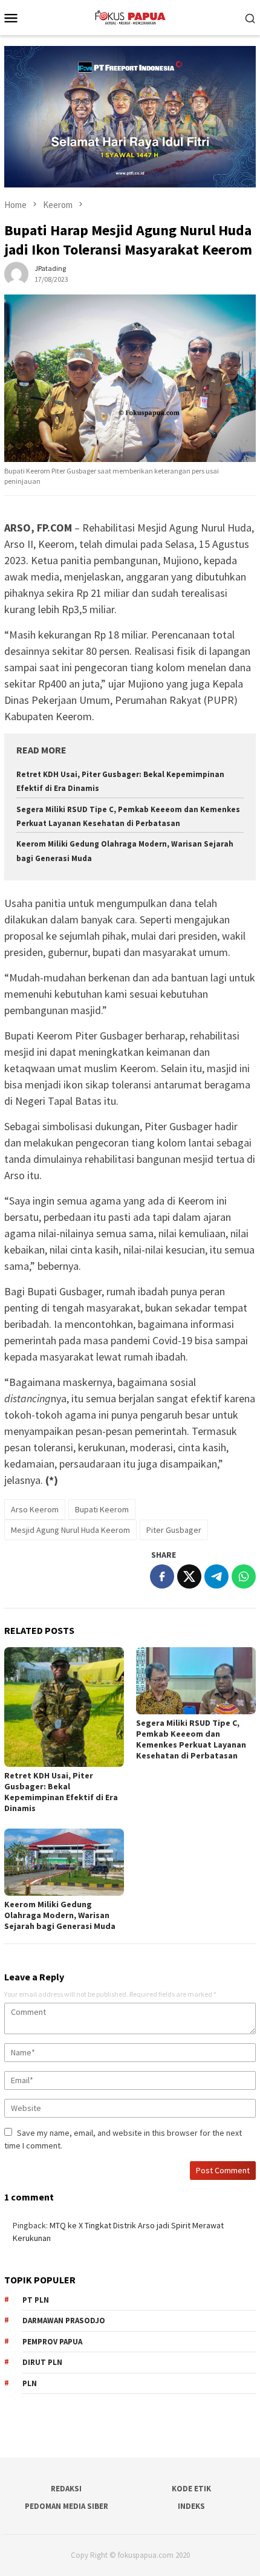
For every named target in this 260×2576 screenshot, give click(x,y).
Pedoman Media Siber (67, 2506)
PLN (30, 2383)
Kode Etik (191, 2489)
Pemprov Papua (52, 2342)
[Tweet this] (189, 1576)
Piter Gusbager (174, 1530)
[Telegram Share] (216, 1576)
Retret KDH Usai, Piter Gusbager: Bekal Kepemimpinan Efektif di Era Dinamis (61, 1792)
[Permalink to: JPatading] (16, 273)
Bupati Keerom (102, 1509)
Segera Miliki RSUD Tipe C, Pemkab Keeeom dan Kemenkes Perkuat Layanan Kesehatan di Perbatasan (191, 1739)
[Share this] (162, 1576)
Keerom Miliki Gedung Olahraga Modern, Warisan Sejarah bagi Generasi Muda (60, 1915)
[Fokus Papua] (130, 16)
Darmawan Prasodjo (64, 2321)
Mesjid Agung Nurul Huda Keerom (70, 1530)
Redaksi (66, 2489)
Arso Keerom (35, 1509)
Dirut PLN (42, 2362)
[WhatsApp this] (244, 1576)
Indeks (191, 2506)
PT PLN (36, 2300)
